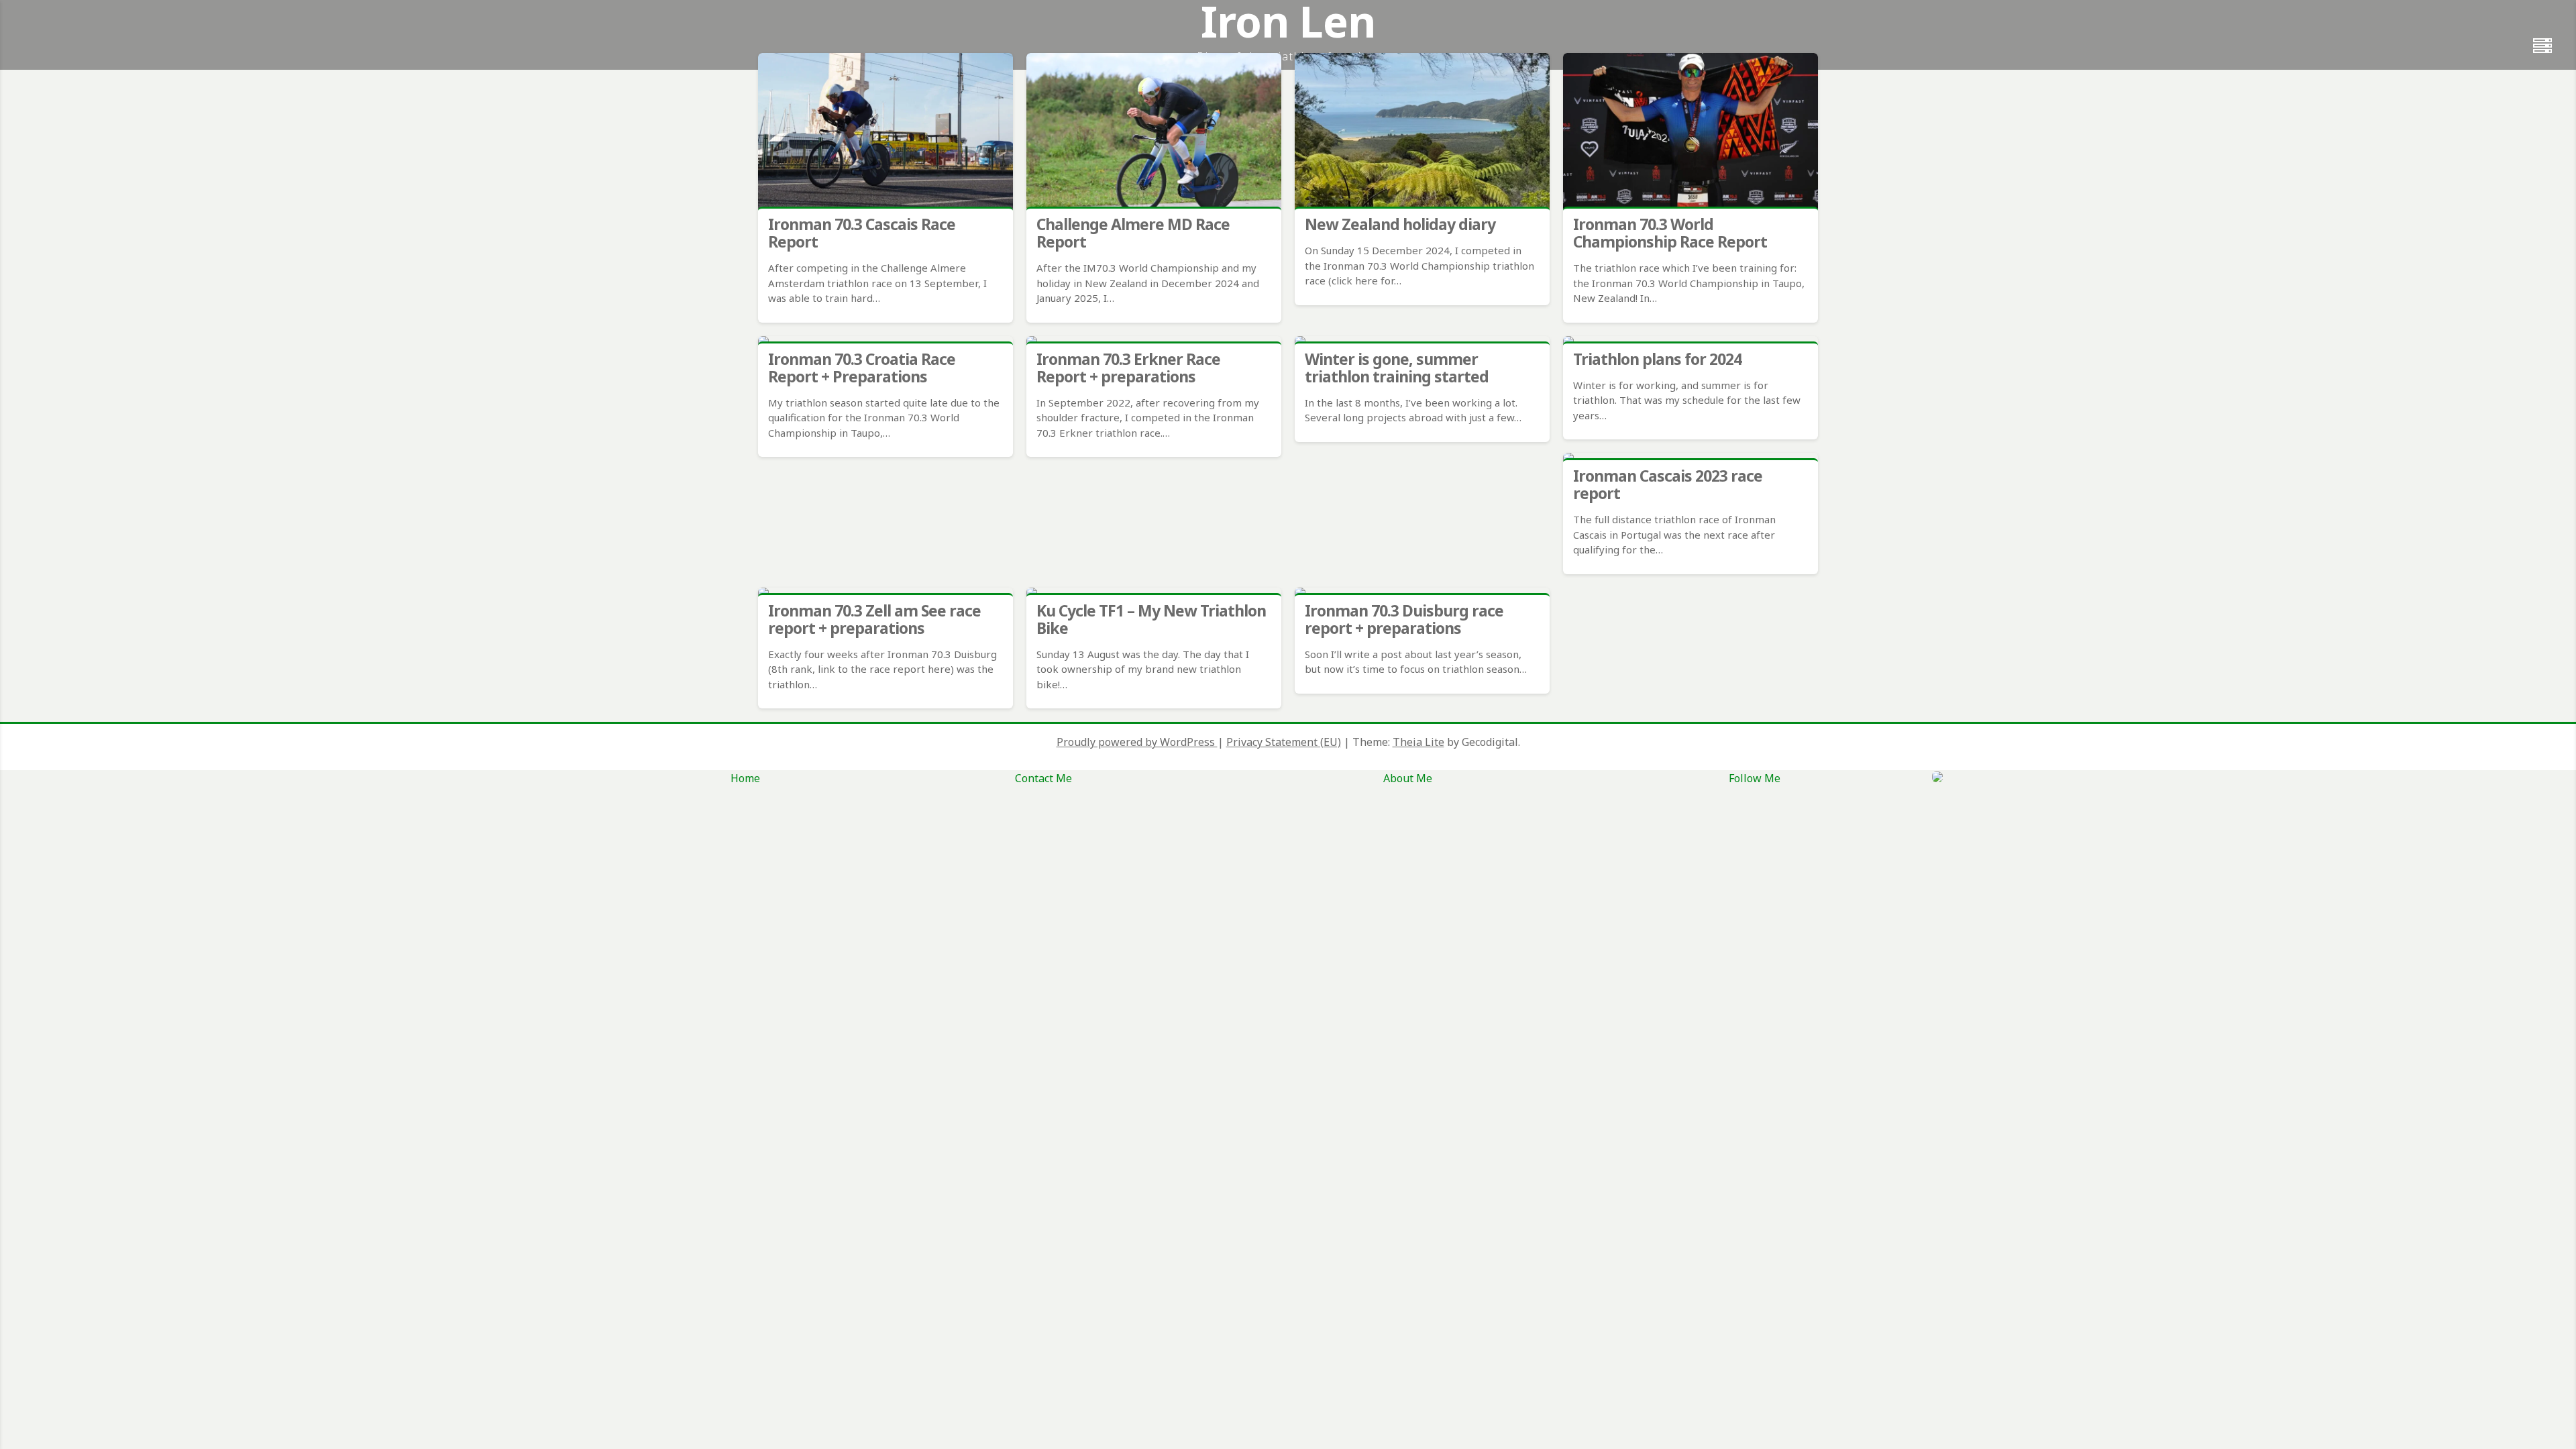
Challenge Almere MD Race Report (1133, 233)
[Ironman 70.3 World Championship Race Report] (1690, 132)
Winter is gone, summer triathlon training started (1397, 368)
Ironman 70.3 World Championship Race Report (1670, 233)
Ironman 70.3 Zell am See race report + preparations (874, 619)
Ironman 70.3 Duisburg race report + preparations (1404, 619)
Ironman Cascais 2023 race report (1668, 484)
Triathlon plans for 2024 (1657, 359)
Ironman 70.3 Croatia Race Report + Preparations (862, 368)
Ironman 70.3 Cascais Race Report (862, 233)
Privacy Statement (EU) (1284, 742)
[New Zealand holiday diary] (1422, 132)
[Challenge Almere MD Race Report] (1154, 132)
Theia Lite (1418, 742)
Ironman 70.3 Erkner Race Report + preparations (1128, 368)
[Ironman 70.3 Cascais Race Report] (885, 132)
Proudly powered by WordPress (1137, 742)
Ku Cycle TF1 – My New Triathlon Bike (1151, 619)
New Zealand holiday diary (1400, 224)
